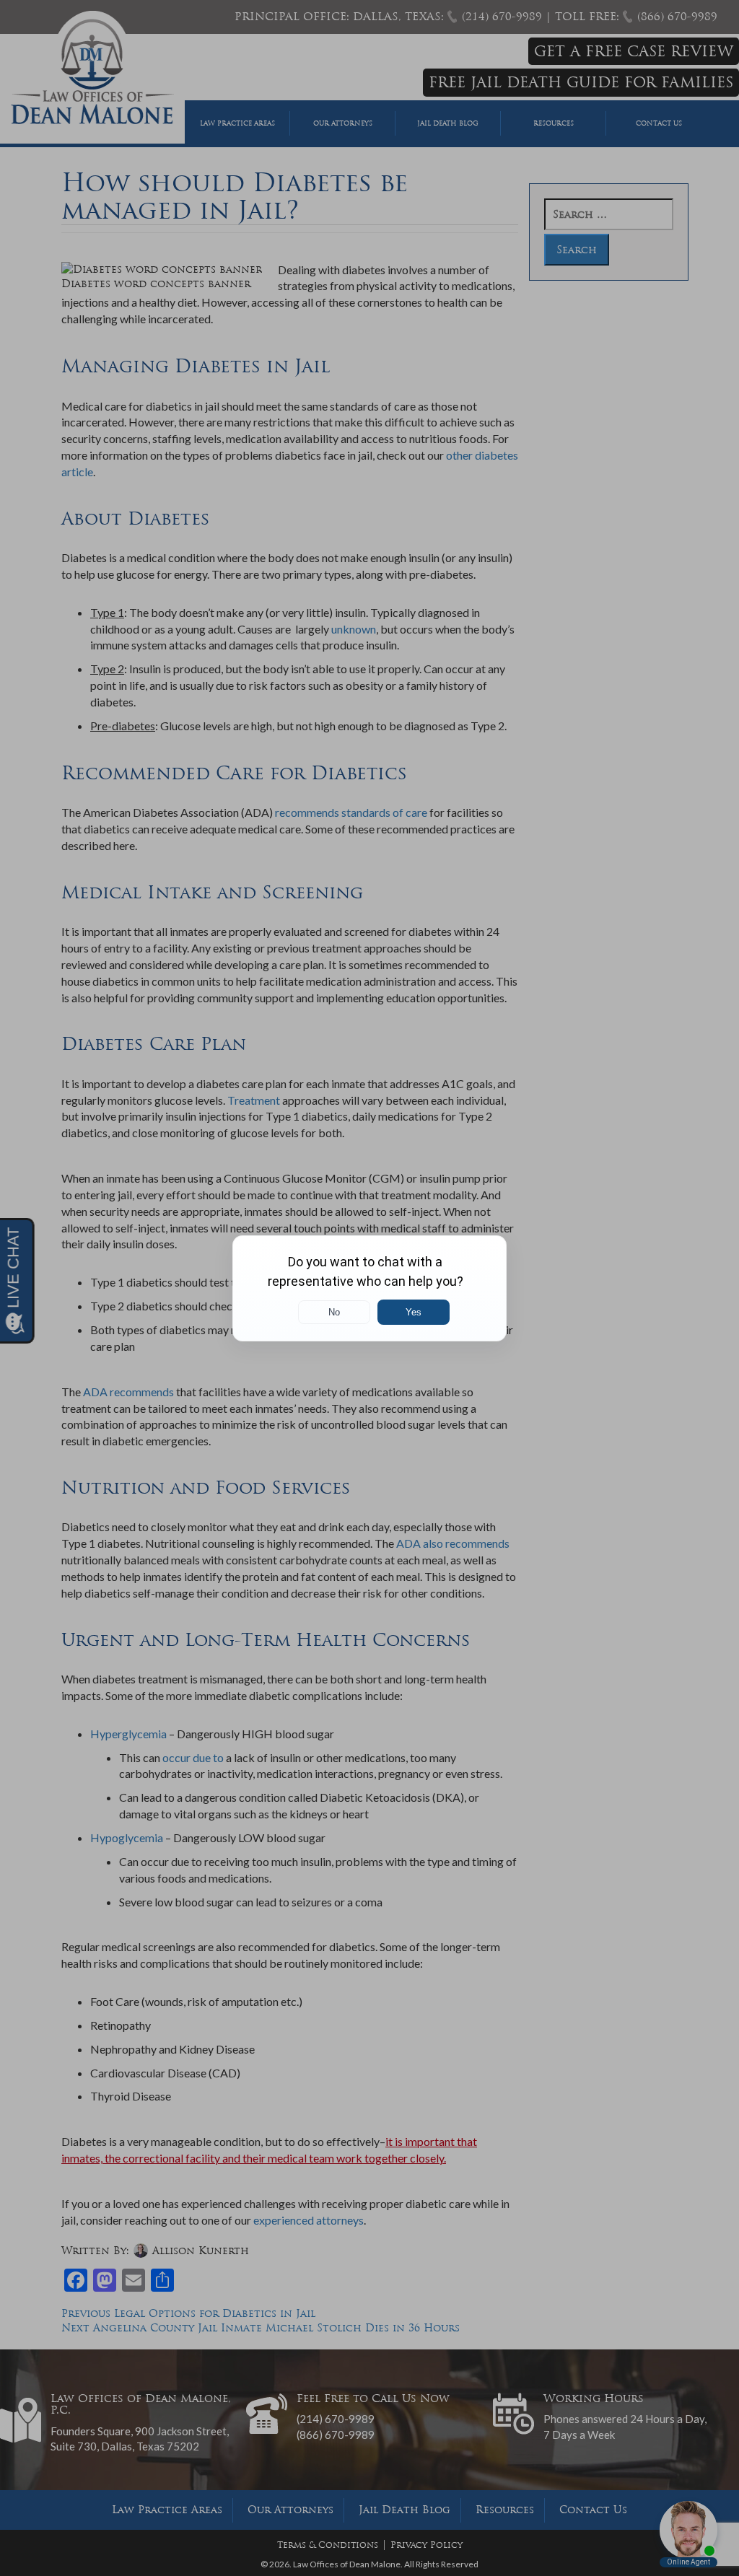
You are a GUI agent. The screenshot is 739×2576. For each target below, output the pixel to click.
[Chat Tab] (369, 1288)
